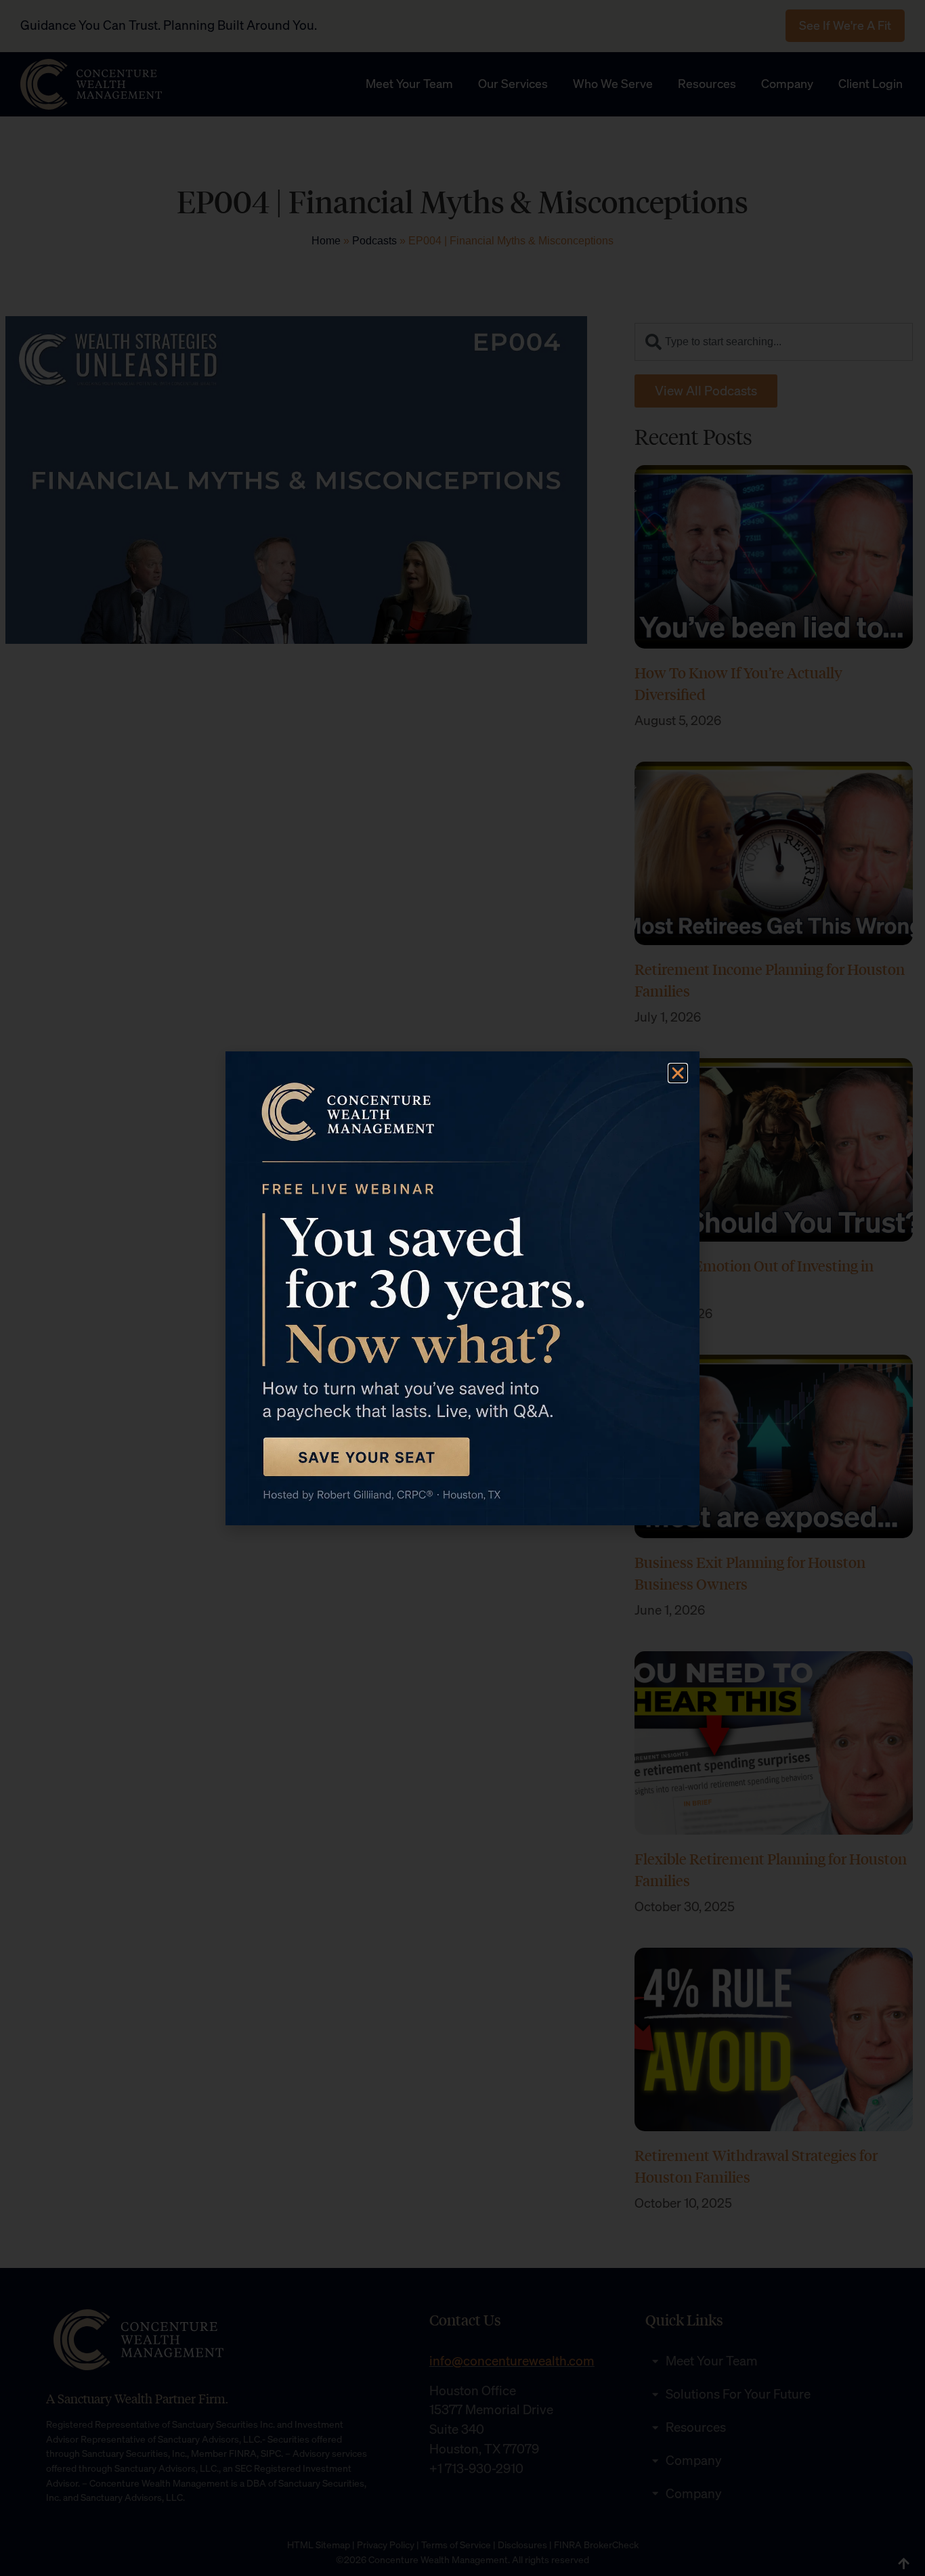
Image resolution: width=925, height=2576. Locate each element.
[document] (462, 1288)
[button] (678, 1073)
